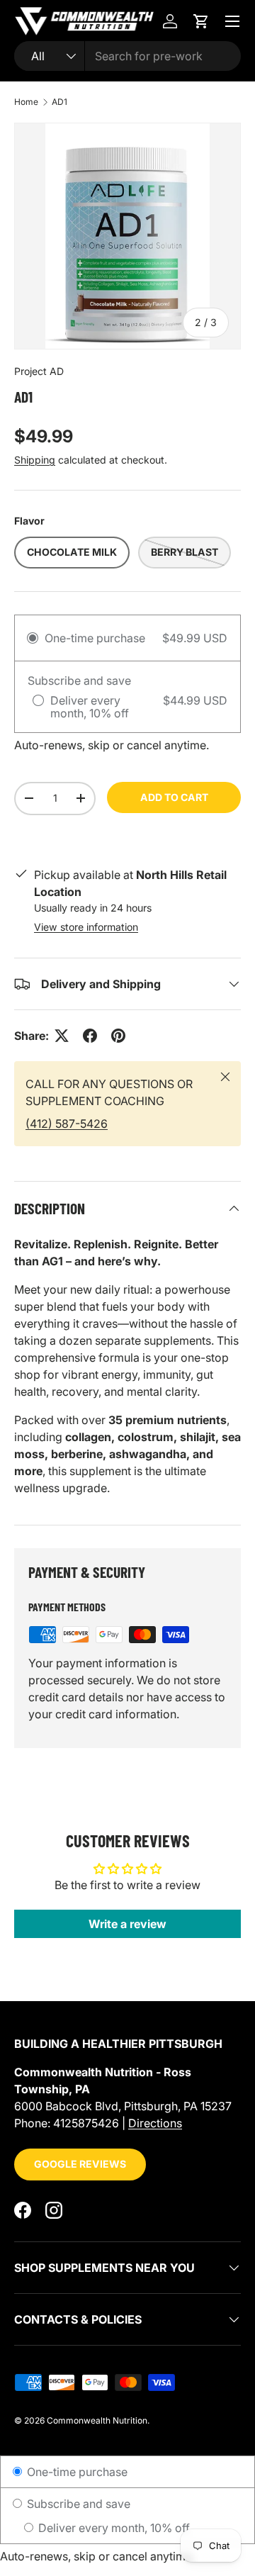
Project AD (39, 371)
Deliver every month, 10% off (113, 2528)
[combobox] (127, 56)
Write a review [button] (127, 1924)
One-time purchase (76, 2472)
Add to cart (174, 797)
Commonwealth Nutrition (97, 2420)
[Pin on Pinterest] (118, 1036)
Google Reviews (80, 2164)
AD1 (59, 102)
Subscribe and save (77, 2504)
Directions (155, 2123)
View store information (86, 927)
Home (26, 102)
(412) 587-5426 (67, 1124)
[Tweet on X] (62, 1036)
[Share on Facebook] (90, 1036)
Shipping (35, 460)
